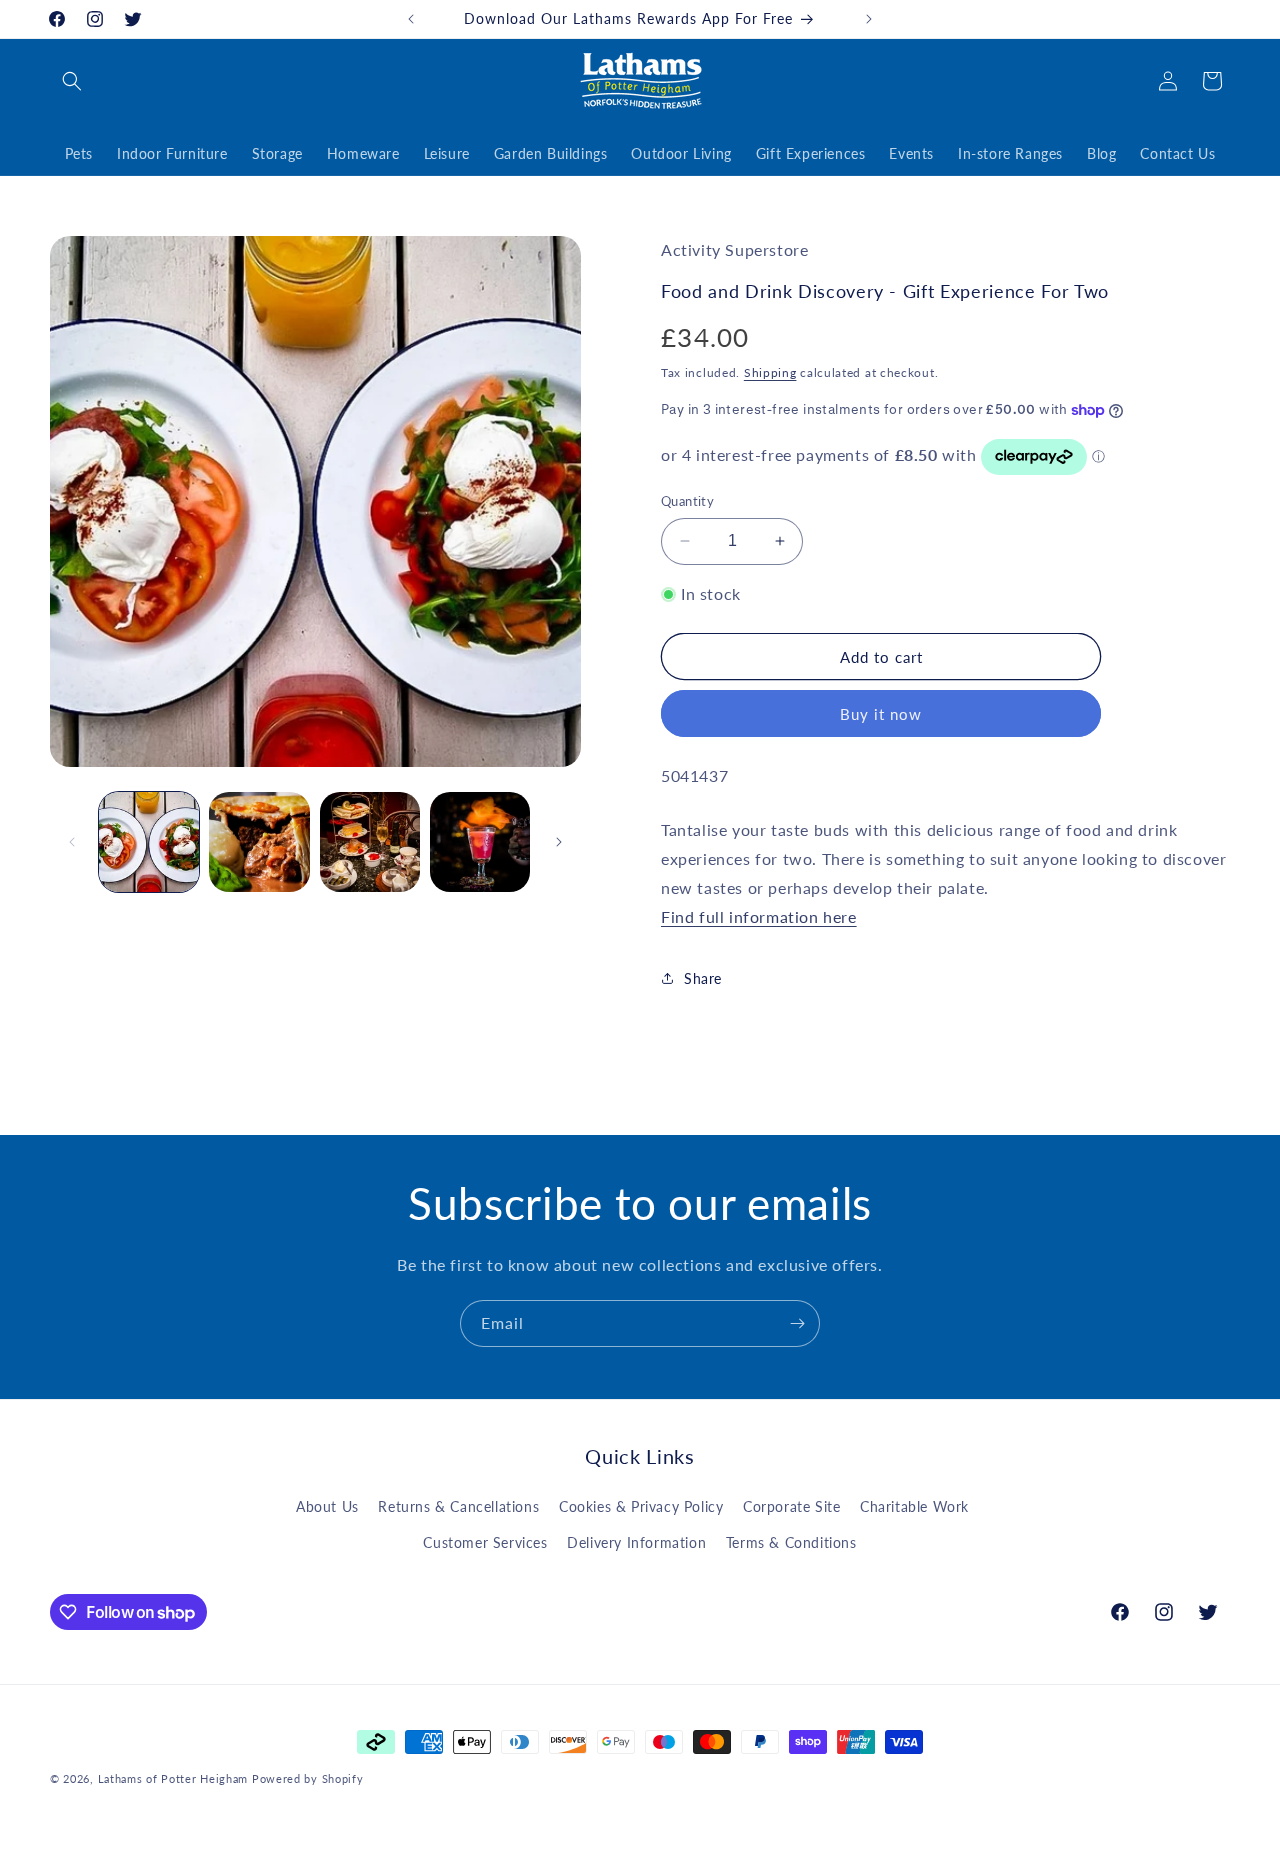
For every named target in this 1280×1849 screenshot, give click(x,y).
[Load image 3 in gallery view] (370, 842)
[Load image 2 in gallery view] (259, 842)
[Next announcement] (869, 19)
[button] (72, 81)
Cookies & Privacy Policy (641, 1506)
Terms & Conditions (791, 1542)
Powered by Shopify (308, 1778)
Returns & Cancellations (458, 1506)
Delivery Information (636, 1542)
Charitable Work (914, 1506)
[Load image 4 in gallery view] (480, 842)
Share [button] (703, 978)
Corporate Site (791, 1506)
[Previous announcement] (411, 19)
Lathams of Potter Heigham (173, 1778)
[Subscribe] (797, 1323)
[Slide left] (72, 842)
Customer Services (485, 1542)
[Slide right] (559, 842)
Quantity (687, 501)
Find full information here (759, 916)
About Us (327, 1506)
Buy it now (881, 714)
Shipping (770, 372)
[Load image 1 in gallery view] (149, 842)
